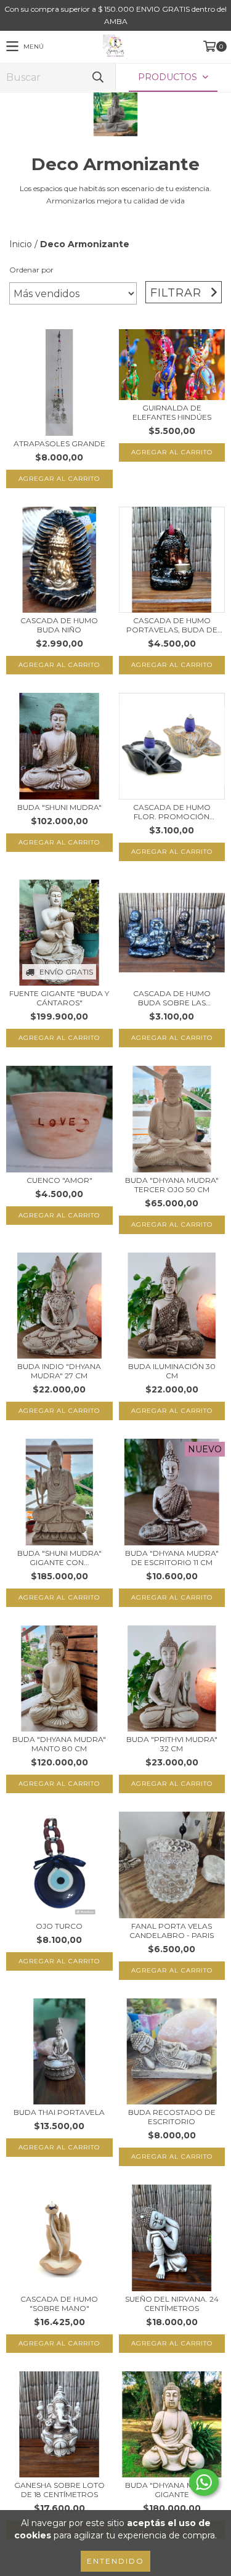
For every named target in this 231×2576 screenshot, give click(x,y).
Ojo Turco (59, 1926)
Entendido (115, 2561)
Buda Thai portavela (59, 2112)
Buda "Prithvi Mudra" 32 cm (172, 1744)
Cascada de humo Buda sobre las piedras (172, 998)
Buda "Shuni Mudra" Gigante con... (59, 1558)
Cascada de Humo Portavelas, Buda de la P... (172, 625)
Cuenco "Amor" (59, 1180)
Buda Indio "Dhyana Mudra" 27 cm (59, 1371)
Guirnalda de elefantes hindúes (172, 412)
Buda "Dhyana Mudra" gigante (172, 2490)
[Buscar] (97, 77)
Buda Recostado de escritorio (172, 2117)
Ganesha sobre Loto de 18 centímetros (59, 2490)
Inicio (21, 244)
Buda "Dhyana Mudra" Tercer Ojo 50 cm (172, 1185)
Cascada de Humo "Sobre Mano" (59, 2304)
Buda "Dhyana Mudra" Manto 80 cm (59, 1744)
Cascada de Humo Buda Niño (59, 625)
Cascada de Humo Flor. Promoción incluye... (172, 812)
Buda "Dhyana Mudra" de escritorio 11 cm (172, 1558)
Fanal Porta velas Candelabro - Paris (172, 1931)
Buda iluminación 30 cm (172, 1371)
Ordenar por (31, 270)
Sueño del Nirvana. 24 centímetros (172, 2304)
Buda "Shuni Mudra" (59, 807)
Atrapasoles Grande (59, 444)
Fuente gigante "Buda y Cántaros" (59, 998)
